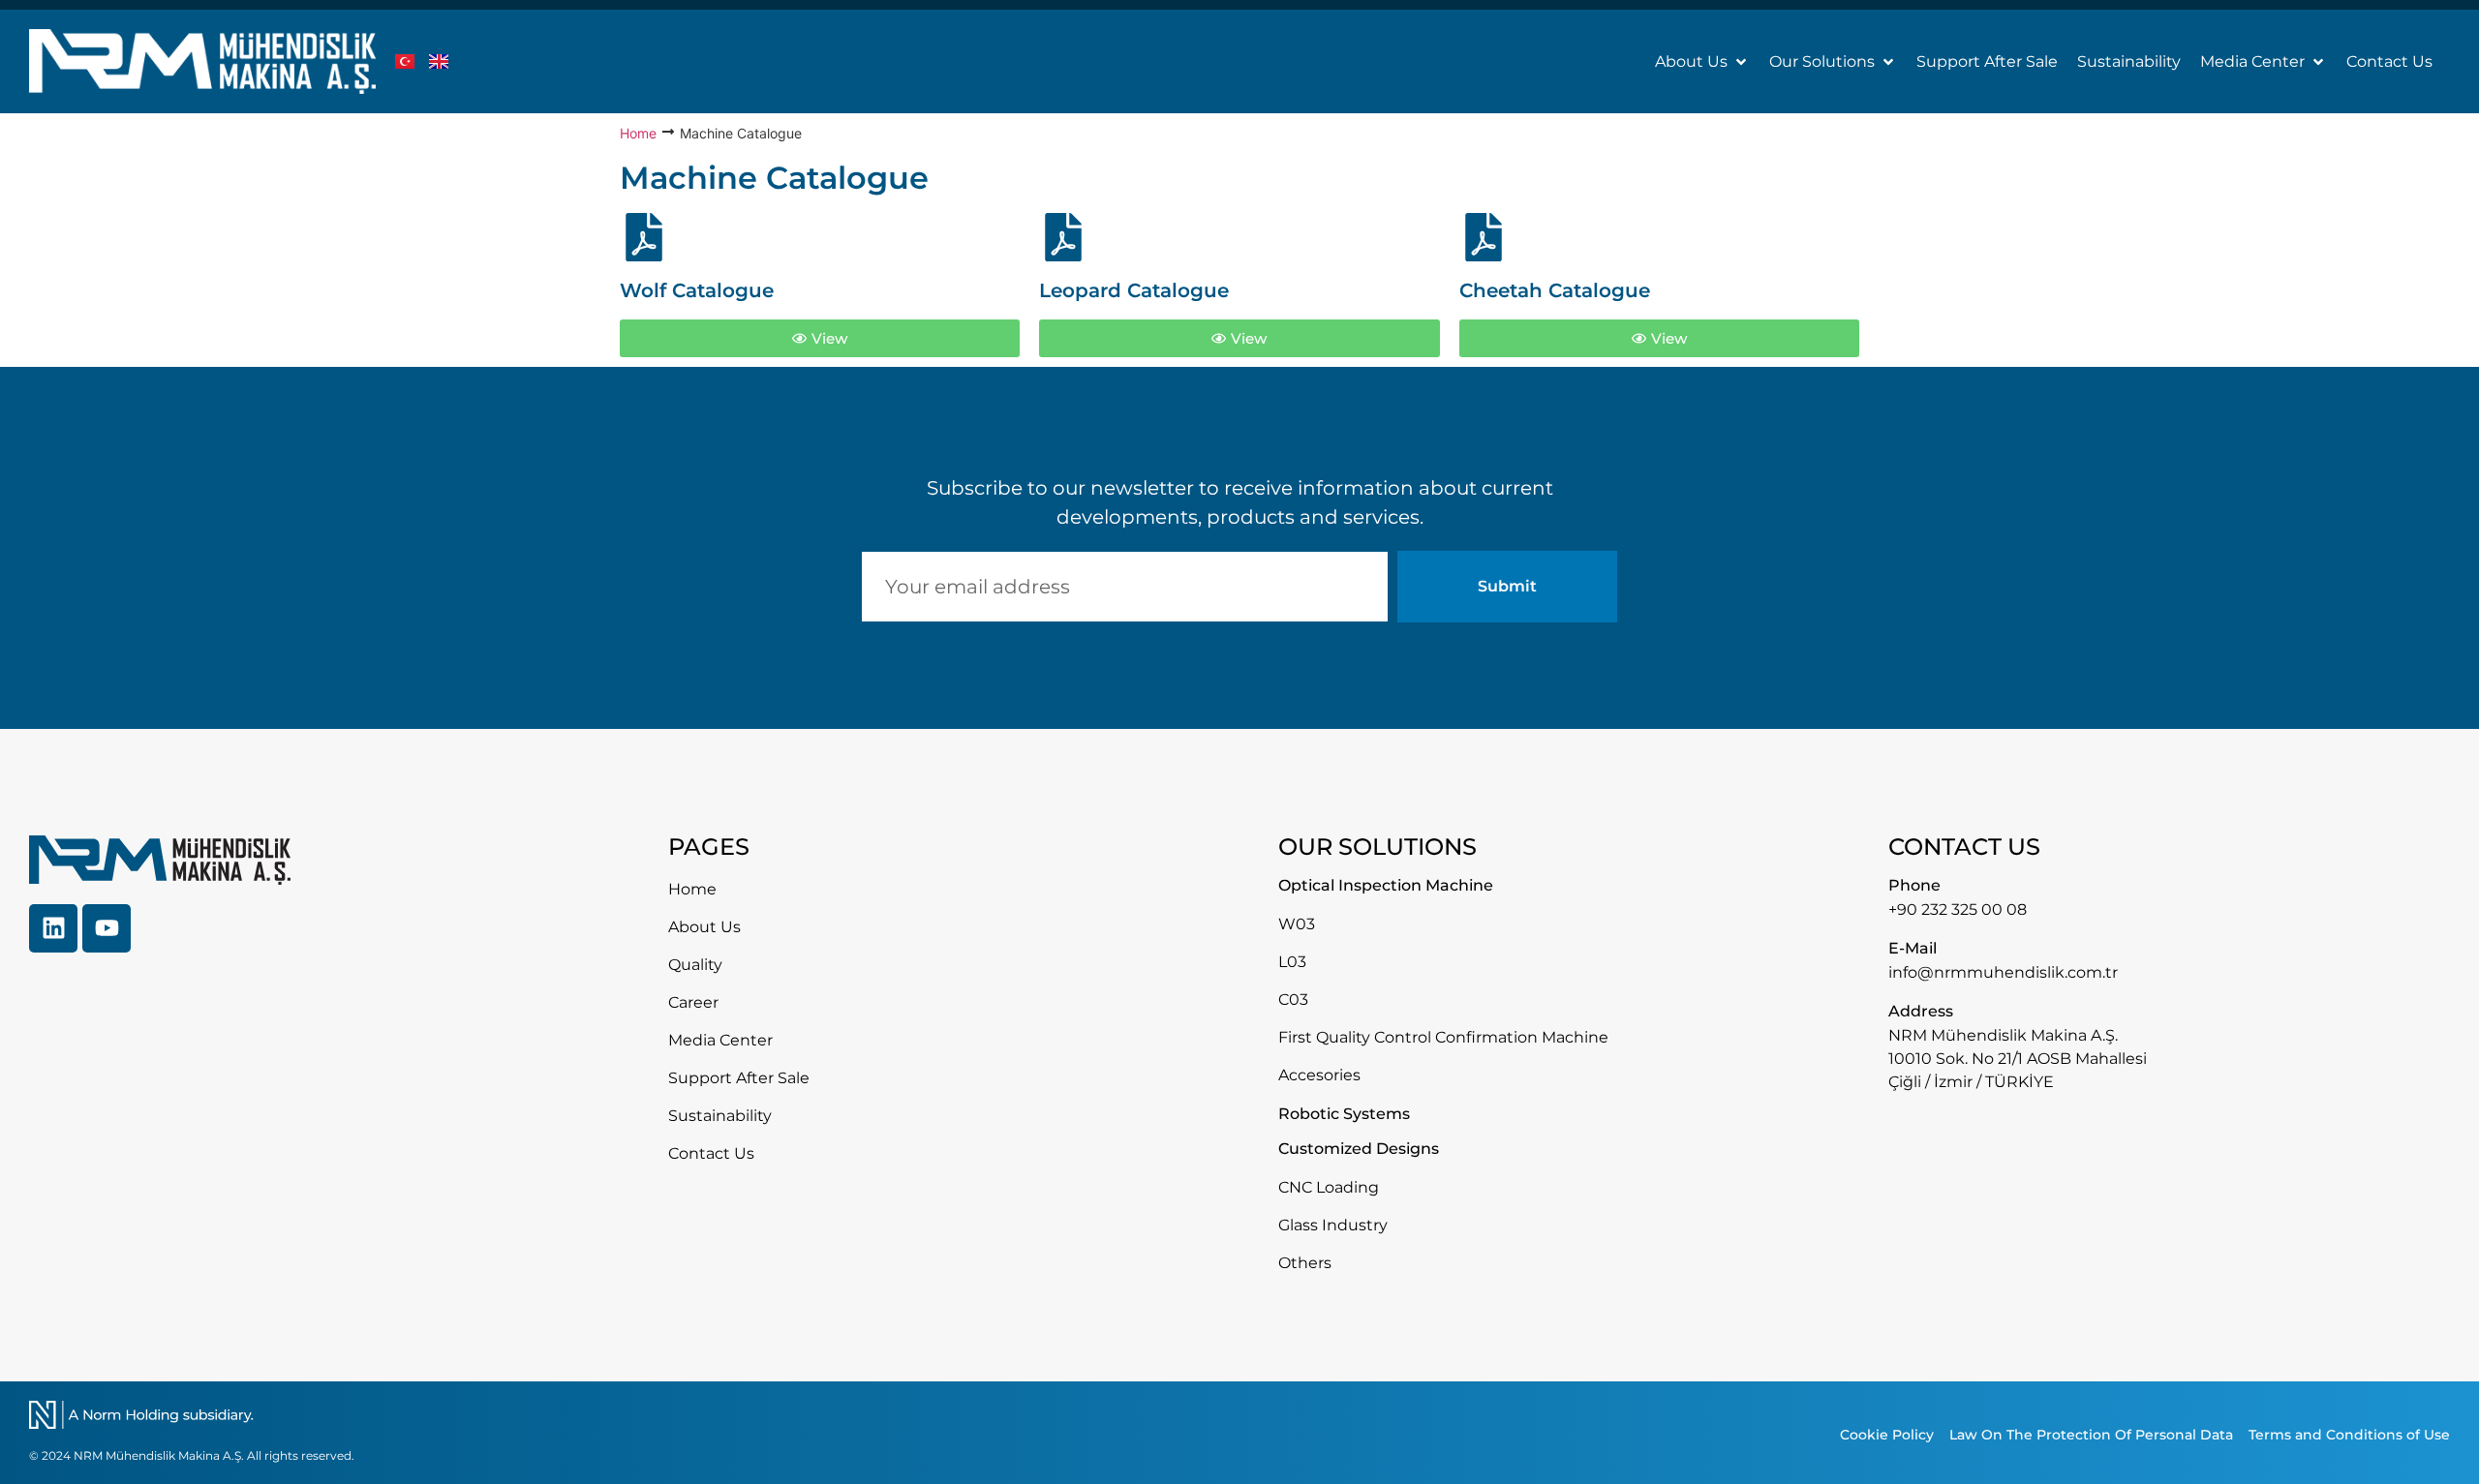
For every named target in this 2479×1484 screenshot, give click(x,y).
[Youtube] (107, 928)
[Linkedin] (53, 928)
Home (638, 133)
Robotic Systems (1344, 1114)
